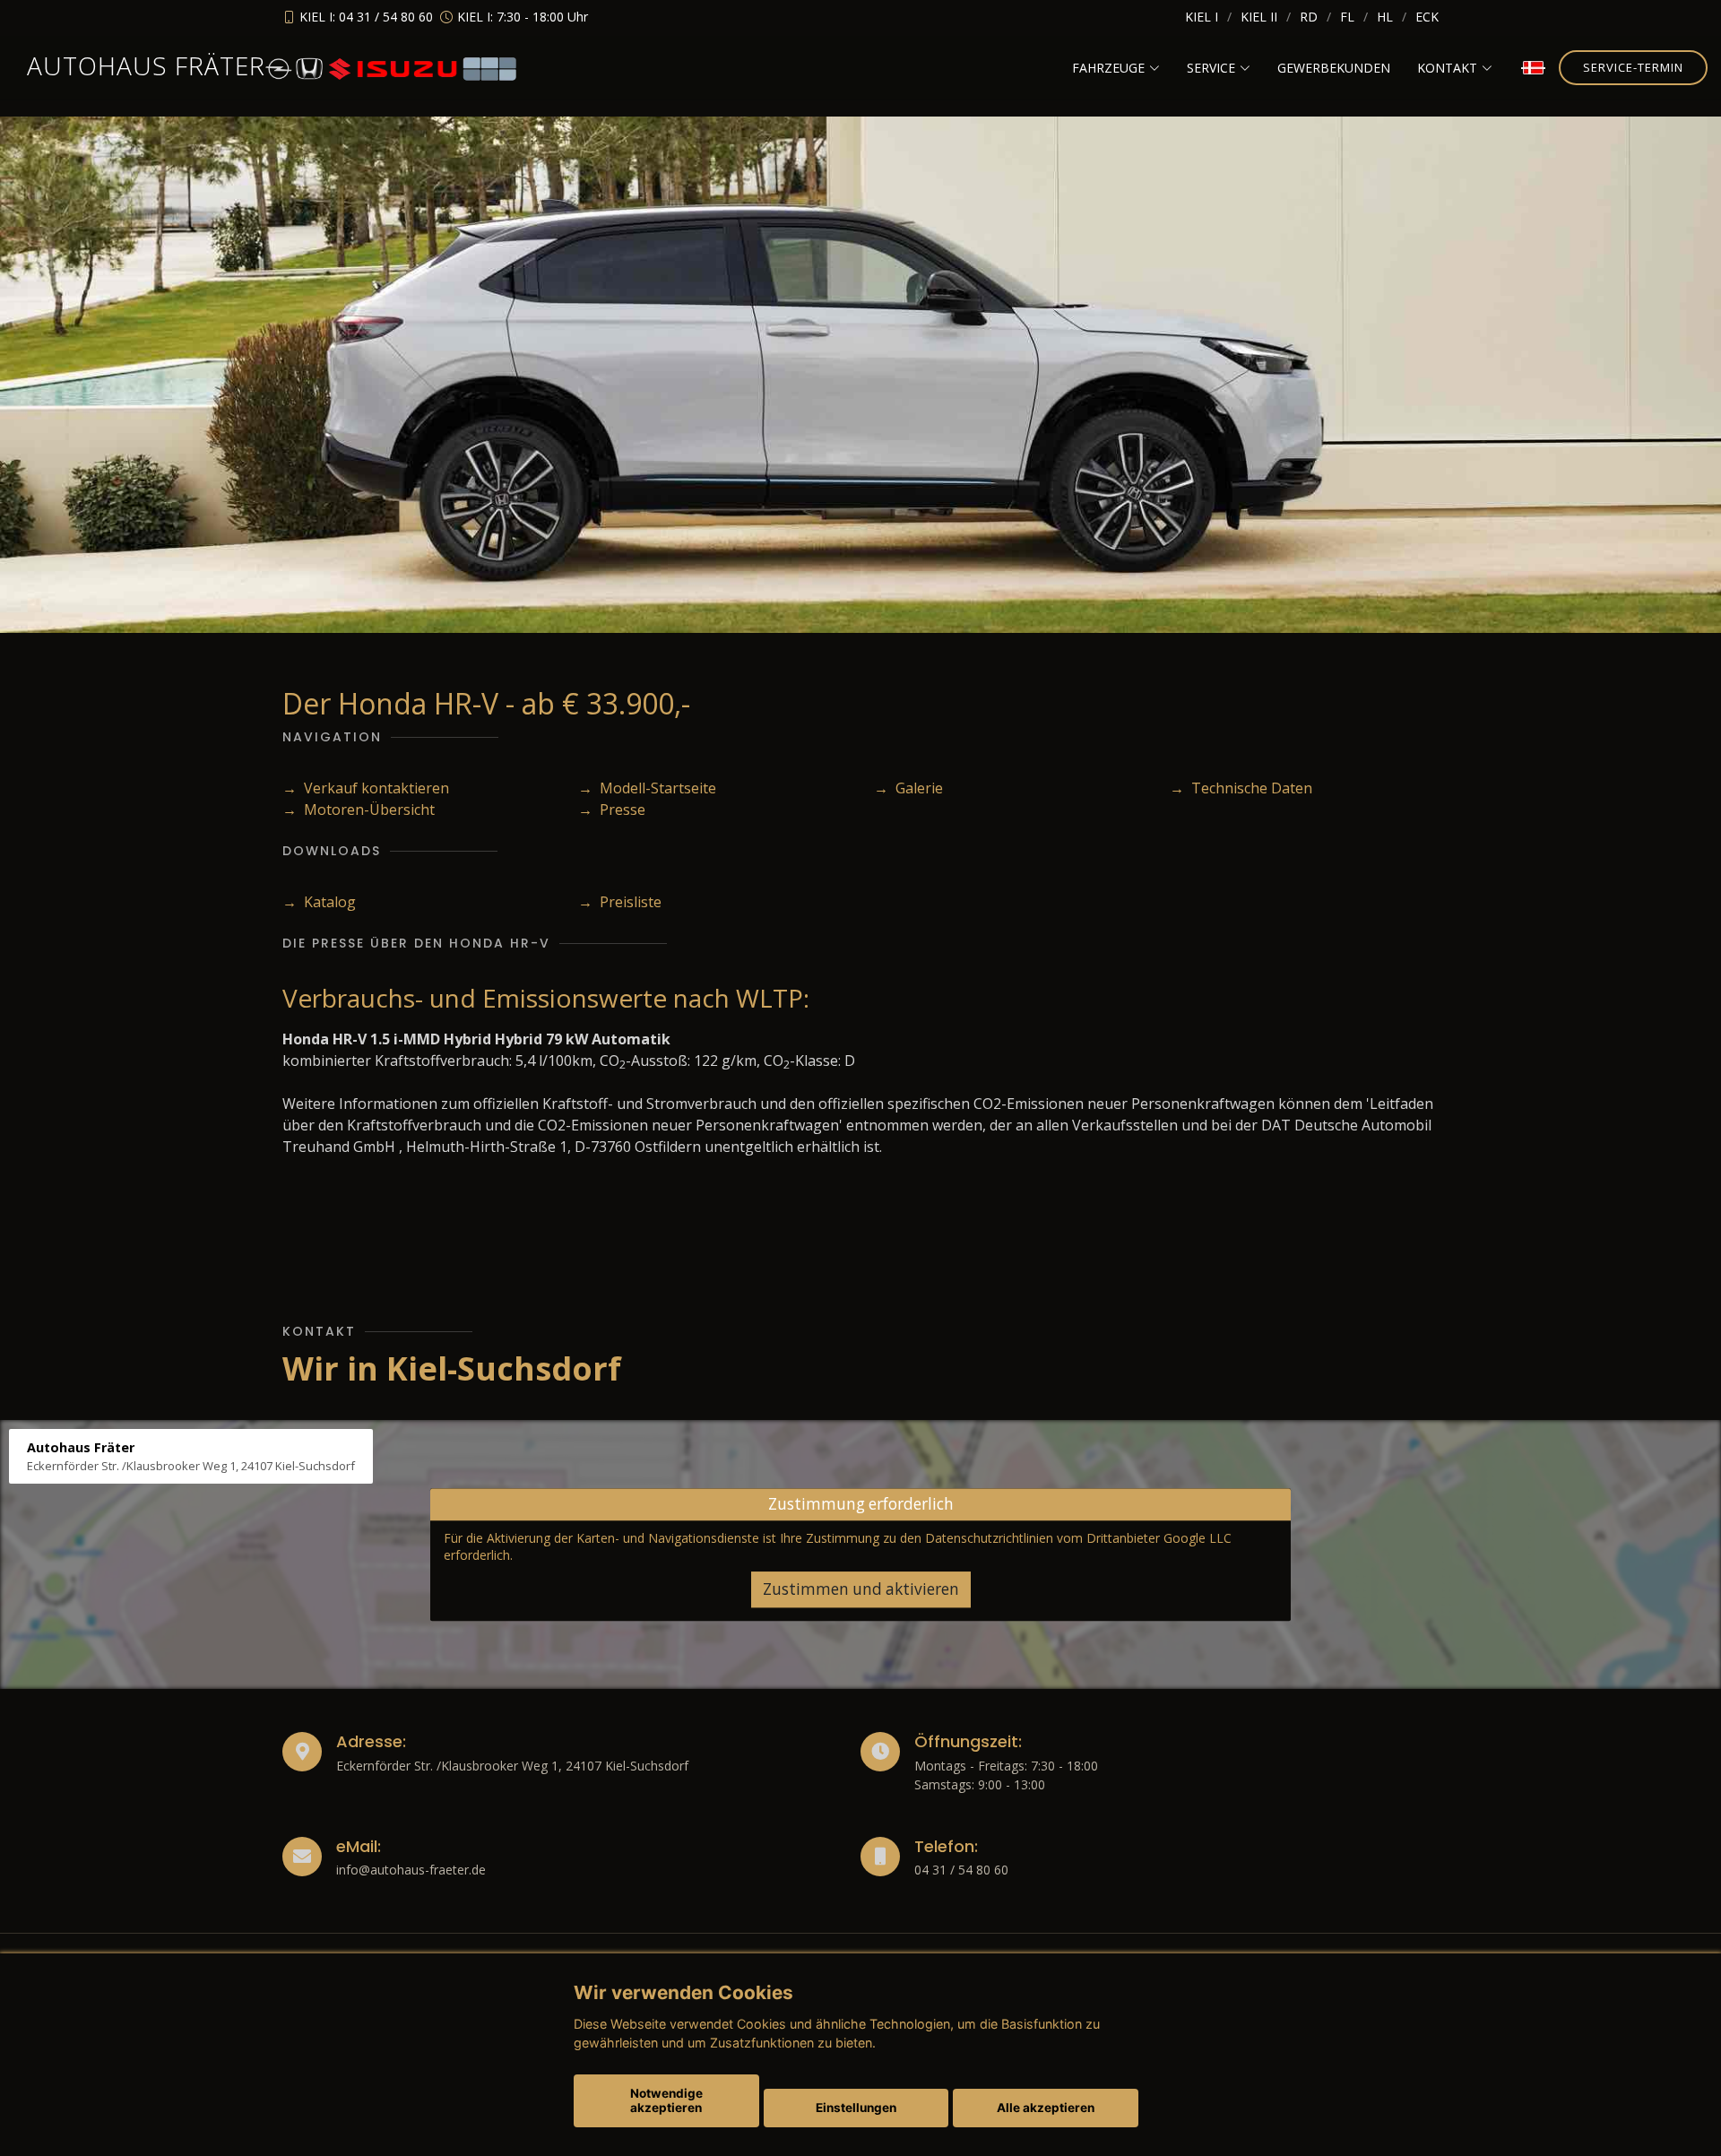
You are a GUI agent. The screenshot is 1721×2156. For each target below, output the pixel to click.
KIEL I (1202, 17)
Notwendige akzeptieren (666, 2100)
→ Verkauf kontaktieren (366, 788)
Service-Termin (1633, 67)
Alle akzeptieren (1046, 2108)
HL (1385, 17)
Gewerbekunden (1334, 68)
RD (1309, 17)
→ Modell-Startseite (647, 788)
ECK (1427, 17)
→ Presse (612, 810)
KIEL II (1259, 17)
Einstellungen (856, 2108)
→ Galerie (908, 788)
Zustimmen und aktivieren (861, 1589)
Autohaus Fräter (146, 65)
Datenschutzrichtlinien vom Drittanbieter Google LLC (1078, 1538)
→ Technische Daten (1241, 788)
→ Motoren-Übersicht (359, 810)
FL (1347, 17)
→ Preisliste (620, 902)
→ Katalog (319, 902)
